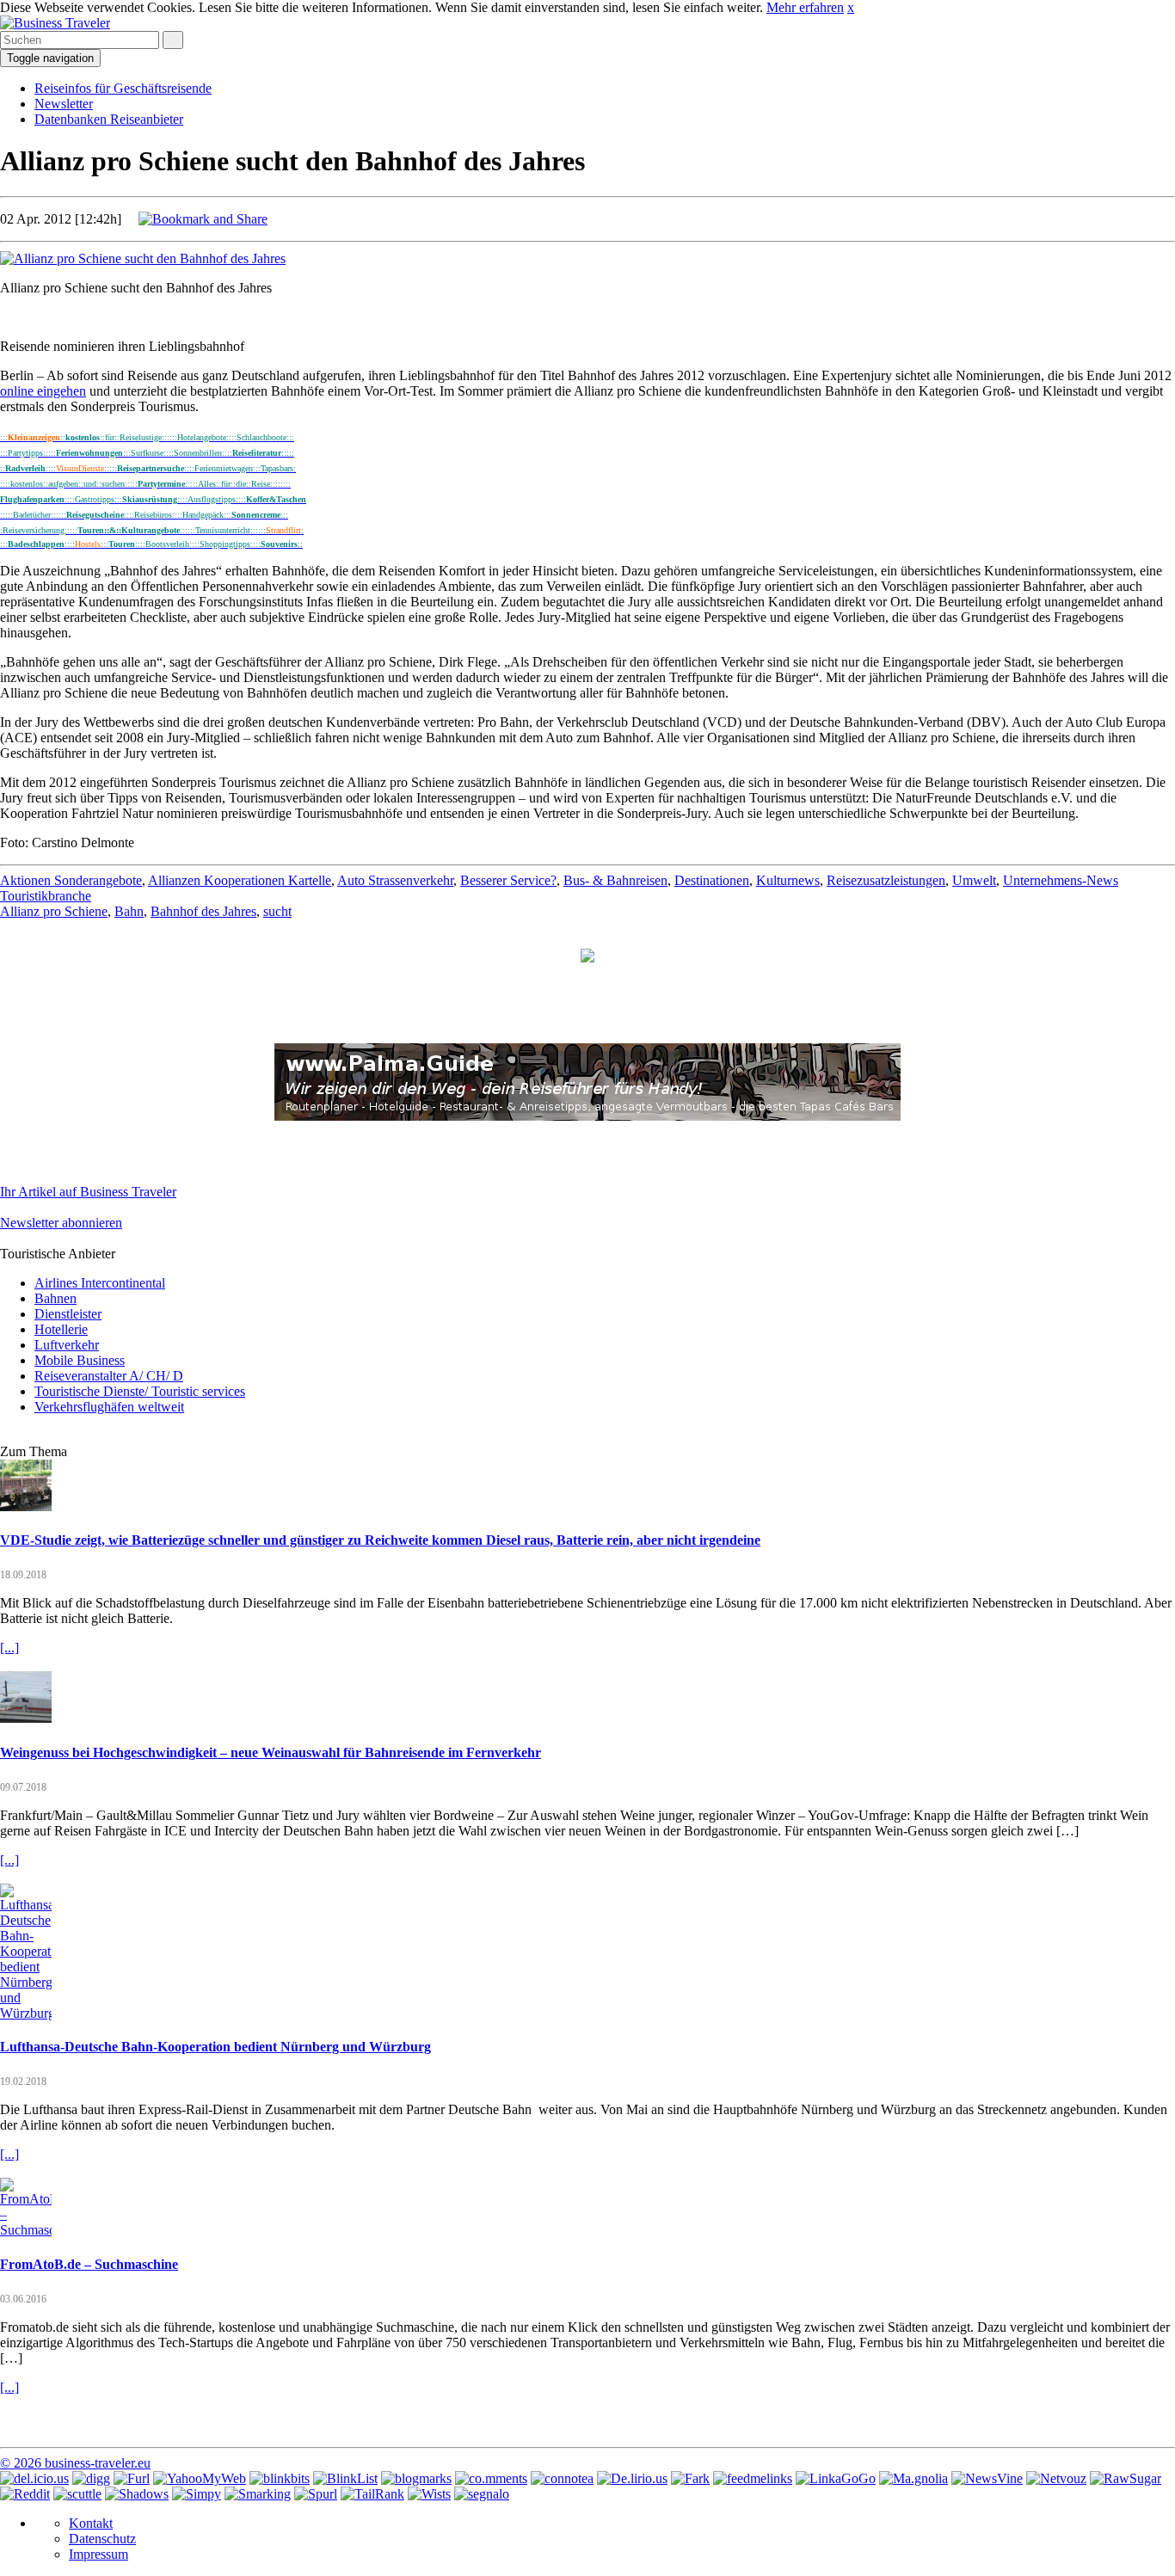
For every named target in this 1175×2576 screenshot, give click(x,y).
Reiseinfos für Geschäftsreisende (123, 88)
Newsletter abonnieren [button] (61, 1223)
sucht (277, 911)
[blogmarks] (416, 2478)
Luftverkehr (67, 1345)
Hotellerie (61, 1329)
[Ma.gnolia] (914, 2478)
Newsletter (64, 104)
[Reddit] (25, 2494)
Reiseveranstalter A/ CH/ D (109, 1376)
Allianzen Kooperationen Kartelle (240, 880)
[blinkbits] (280, 2478)
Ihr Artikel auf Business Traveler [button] (88, 1192)
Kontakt (91, 2523)
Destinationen (712, 880)
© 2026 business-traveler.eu (75, 2463)
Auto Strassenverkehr (395, 880)
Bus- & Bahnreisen (615, 880)
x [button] (851, 7)
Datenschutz (102, 2539)
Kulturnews (788, 880)
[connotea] (562, 2478)
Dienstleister (68, 1314)
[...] (9, 1648)
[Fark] (690, 2478)
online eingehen (43, 391)
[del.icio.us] (34, 2478)
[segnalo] (482, 2494)
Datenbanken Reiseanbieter (109, 119)
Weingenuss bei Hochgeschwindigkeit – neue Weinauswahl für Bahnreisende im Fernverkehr (271, 1752)
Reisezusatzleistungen (886, 880)
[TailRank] (372, 2494)
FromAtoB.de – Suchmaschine (89, 2264)
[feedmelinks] (753, 2478)
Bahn (129, 911)
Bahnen (55, 1298)
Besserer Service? (508, 880)
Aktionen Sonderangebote (71, 880)
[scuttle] (77, 2494)
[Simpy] (197, 2494)
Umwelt (974, 880)
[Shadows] (137, 2494)
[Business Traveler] (55, 23)
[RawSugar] (1126, 2478)
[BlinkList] (345, 2478)
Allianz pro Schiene (54, 911)
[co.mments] (491, 2478)
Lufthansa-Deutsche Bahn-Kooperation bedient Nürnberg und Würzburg (215, 2047)
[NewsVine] (987, 2478)
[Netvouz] (1056, 2478)
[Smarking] (258, 2494)
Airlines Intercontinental (100, 1283)
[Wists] (429, 2494)
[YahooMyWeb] (200, 2478)
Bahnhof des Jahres (203, 911)
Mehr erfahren (805, 7)
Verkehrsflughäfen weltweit (109, 1407)
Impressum (98, 2554)
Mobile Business (80, 1360)
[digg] (91, 2478)
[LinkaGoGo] (836, 2478)
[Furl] (132, 2478)
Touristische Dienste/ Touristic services (140, 1391)
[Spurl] (316, 2494)
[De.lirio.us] (632, 2478)
